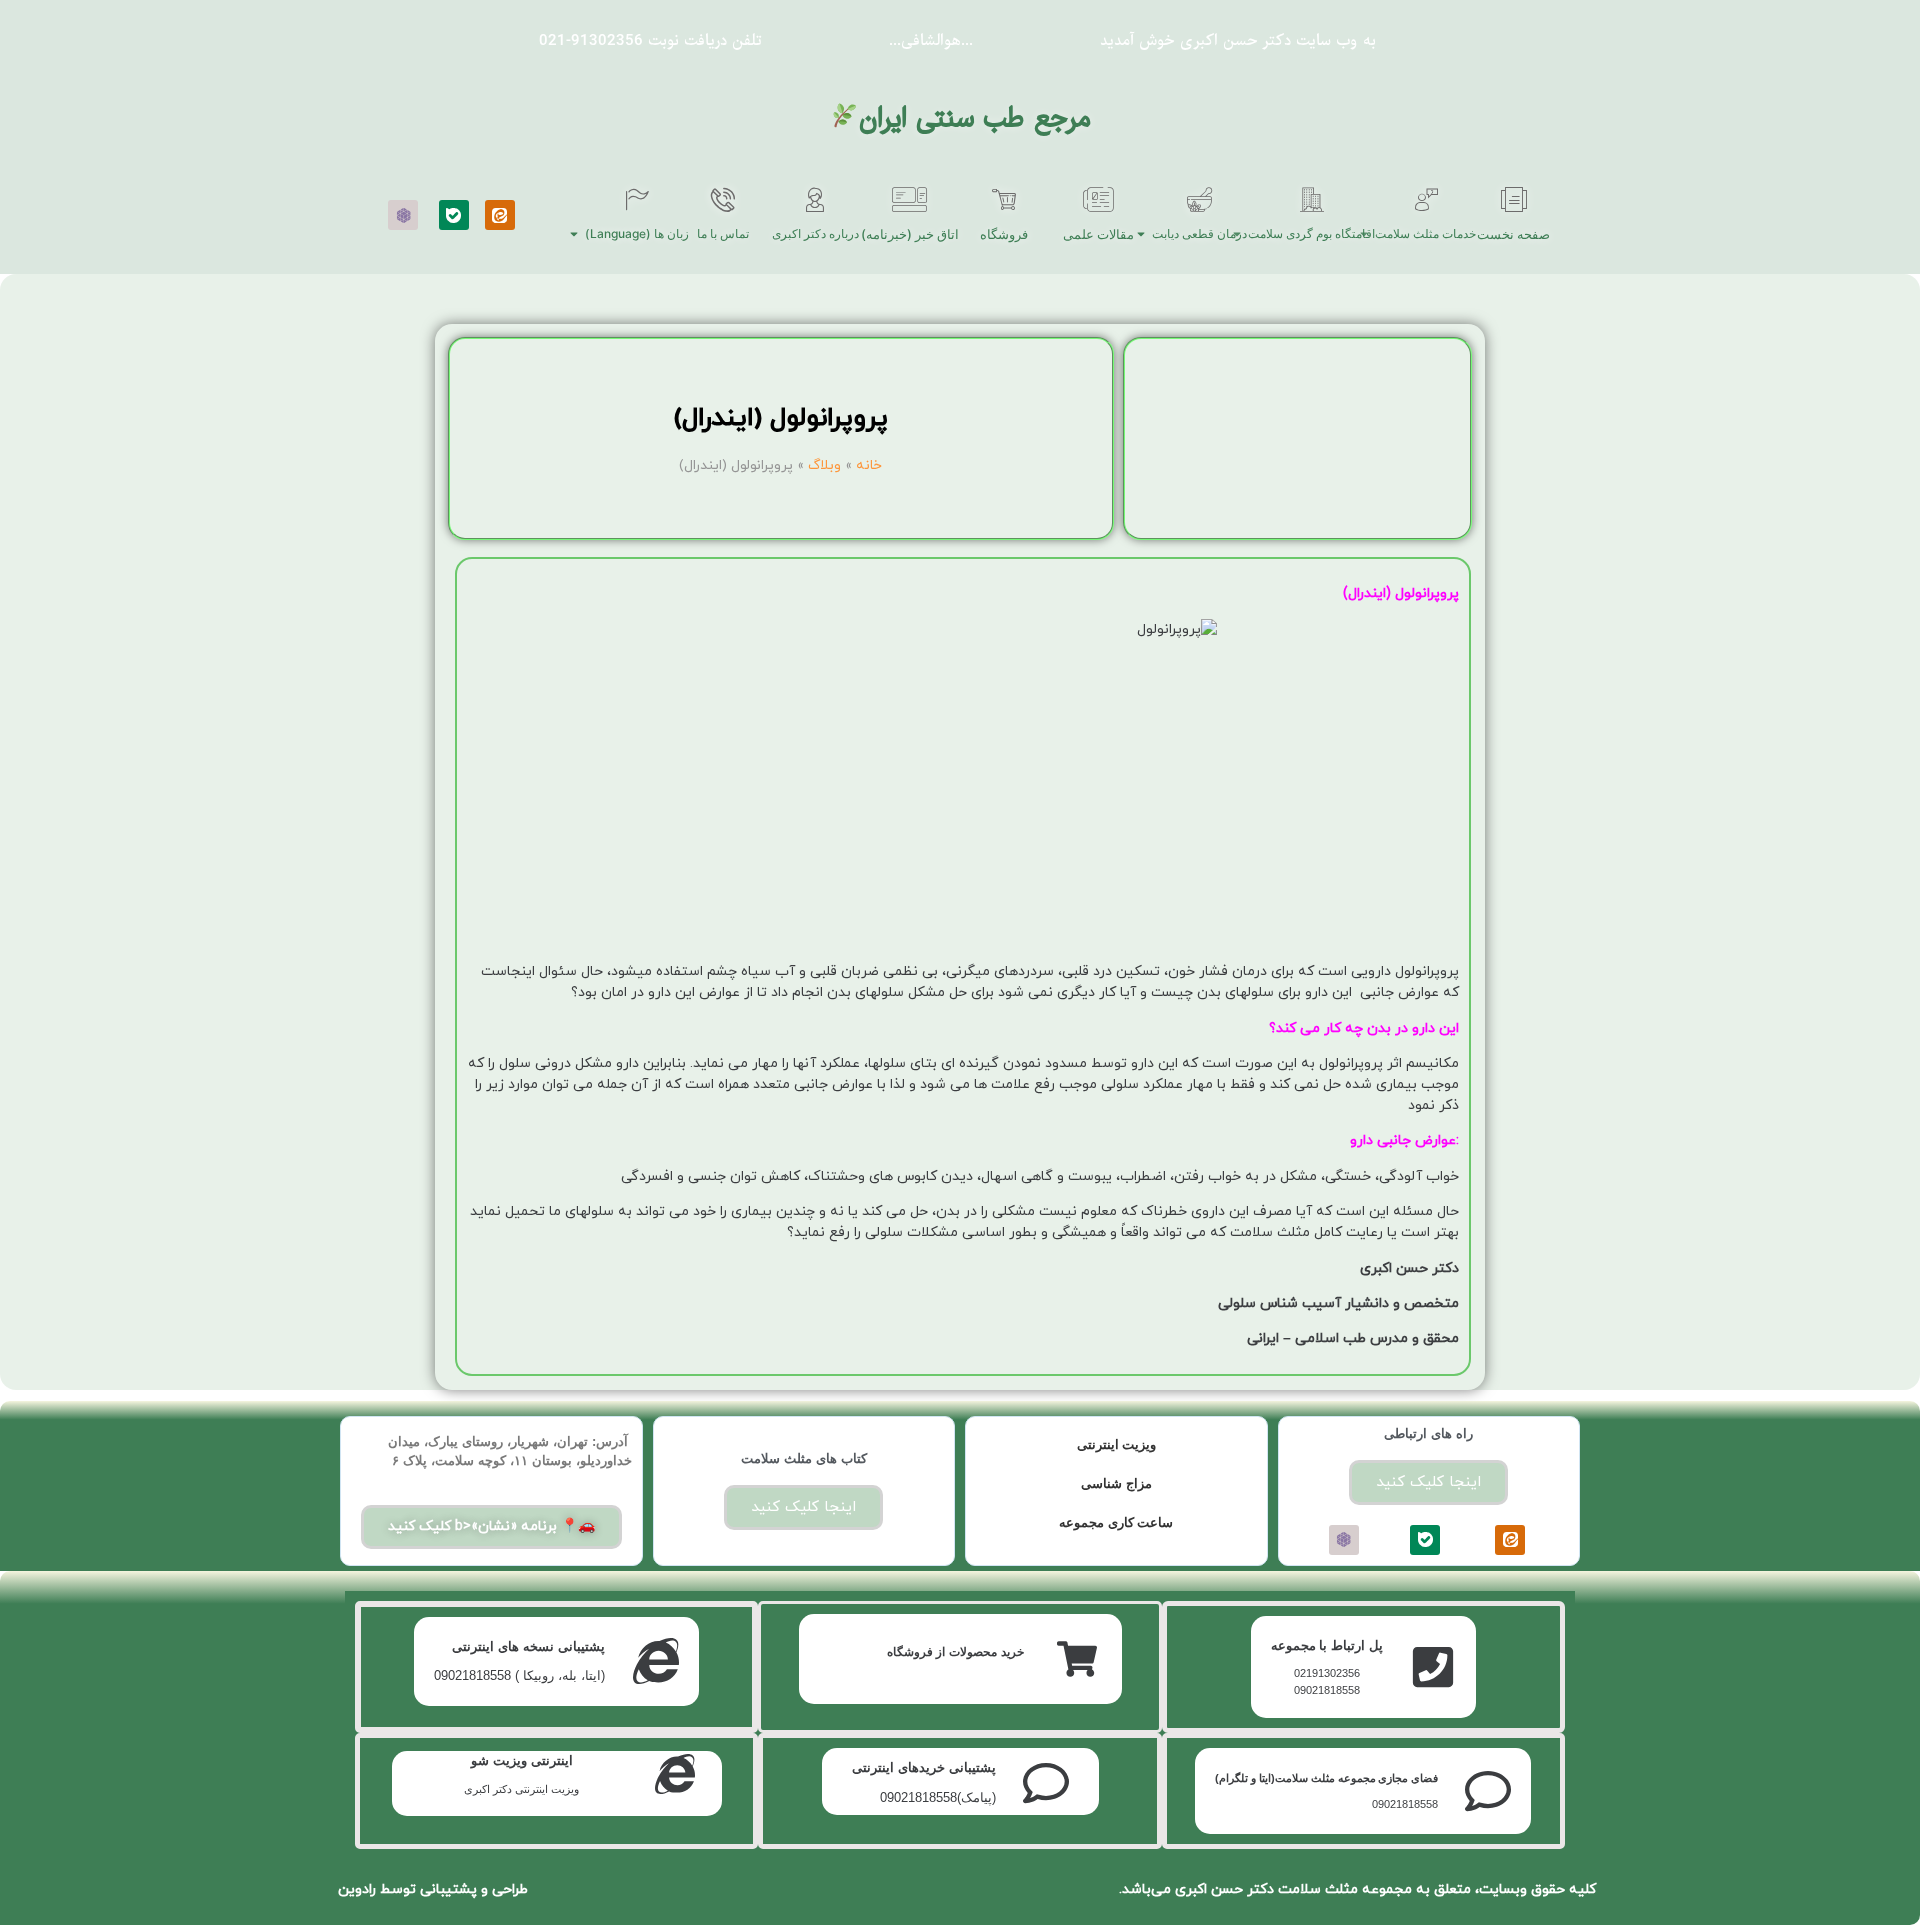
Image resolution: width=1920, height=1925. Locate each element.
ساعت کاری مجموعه (1116, 1522)
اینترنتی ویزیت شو (522, 1760)
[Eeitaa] (500, 215)
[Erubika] (403, 215)
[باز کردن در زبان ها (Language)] (574, 234)
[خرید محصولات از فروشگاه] (1077, 1659)
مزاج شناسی (1116, 1483)
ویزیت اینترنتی (1117, 1444)
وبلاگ (824, 465)
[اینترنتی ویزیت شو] (675, 1774)
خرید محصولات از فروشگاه (955, 1652)
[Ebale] (454, 215)
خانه (869, 465)
